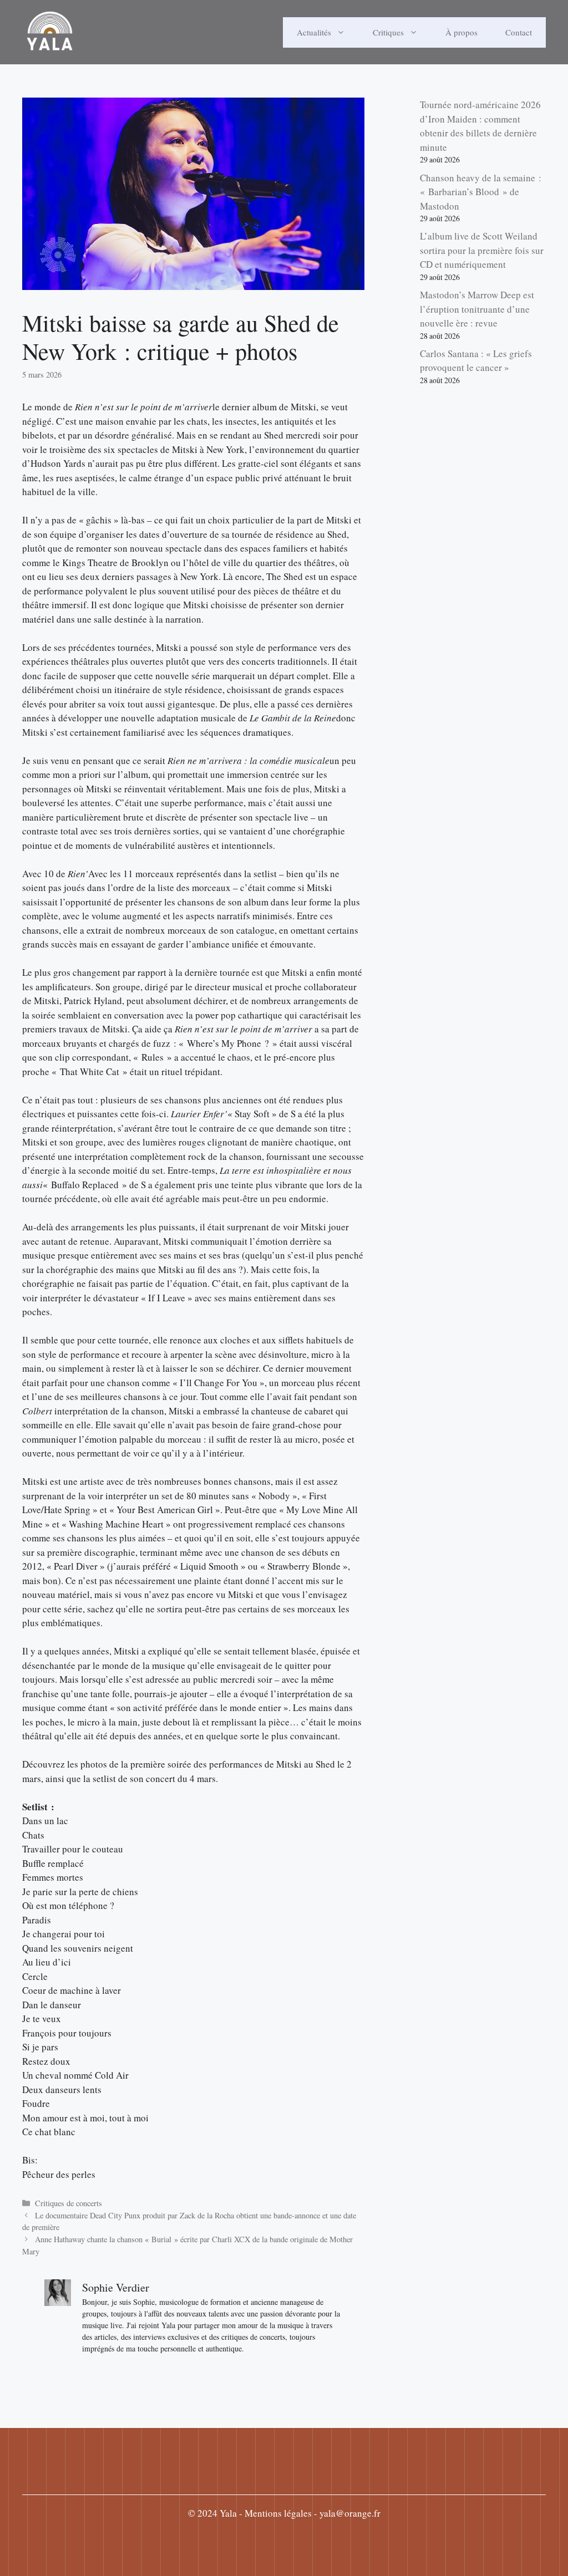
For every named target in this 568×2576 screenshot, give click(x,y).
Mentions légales (278, 2513)
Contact (519, 32)
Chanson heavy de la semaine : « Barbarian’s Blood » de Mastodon (481, 192)
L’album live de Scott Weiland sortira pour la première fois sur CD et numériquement (482, 250)
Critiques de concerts (69, 2203)
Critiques (388, 32)
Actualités (314, 32)
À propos (461, 32)
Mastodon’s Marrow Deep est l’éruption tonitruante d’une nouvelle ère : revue (477, 309)
